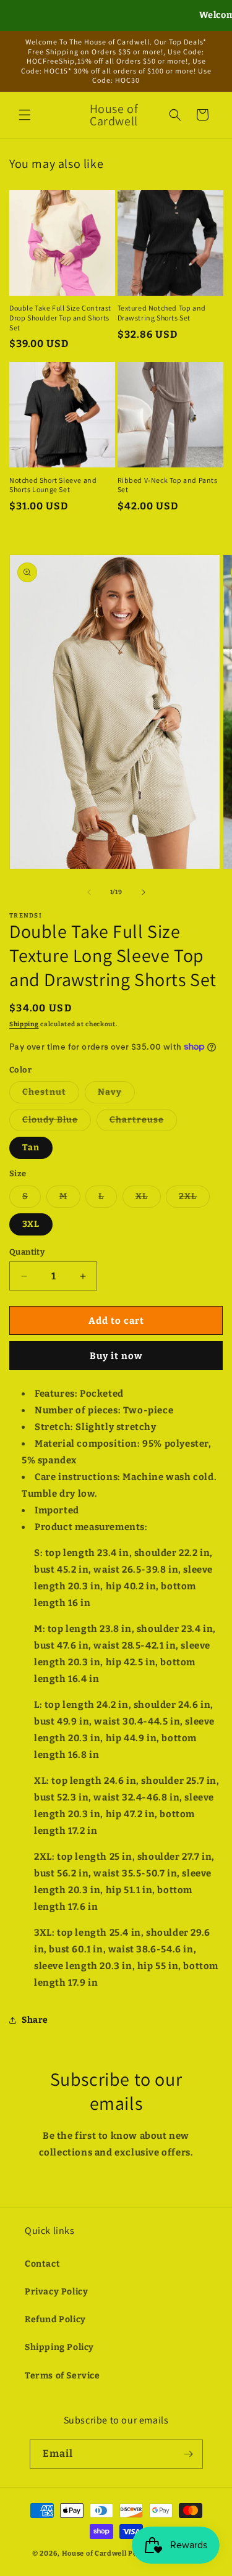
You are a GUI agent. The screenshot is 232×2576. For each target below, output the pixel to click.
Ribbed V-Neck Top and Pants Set (168, 485)
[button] (25, 115)
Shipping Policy (59, 2347)
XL (148, 1199)
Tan (31, 1148)
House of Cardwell (94, 2553)
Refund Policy (55, 2319)
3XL (31, 1224)
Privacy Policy (56, 2292)
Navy (116, 1095)
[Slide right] (144, 892)
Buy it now (116, 1356)
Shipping (24, 1024)
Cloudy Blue (57, 1123)
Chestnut (51, 1095)
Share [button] (35, 2020)
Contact (42, 2264)
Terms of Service (62, 2376)
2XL (194, 1199)
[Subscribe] (189, 2454)
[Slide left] (89, 892)
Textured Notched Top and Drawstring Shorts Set (162, 313)
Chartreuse (143, 1123)
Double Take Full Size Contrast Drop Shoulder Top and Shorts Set (60, 317)
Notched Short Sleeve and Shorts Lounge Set (53, 485)
